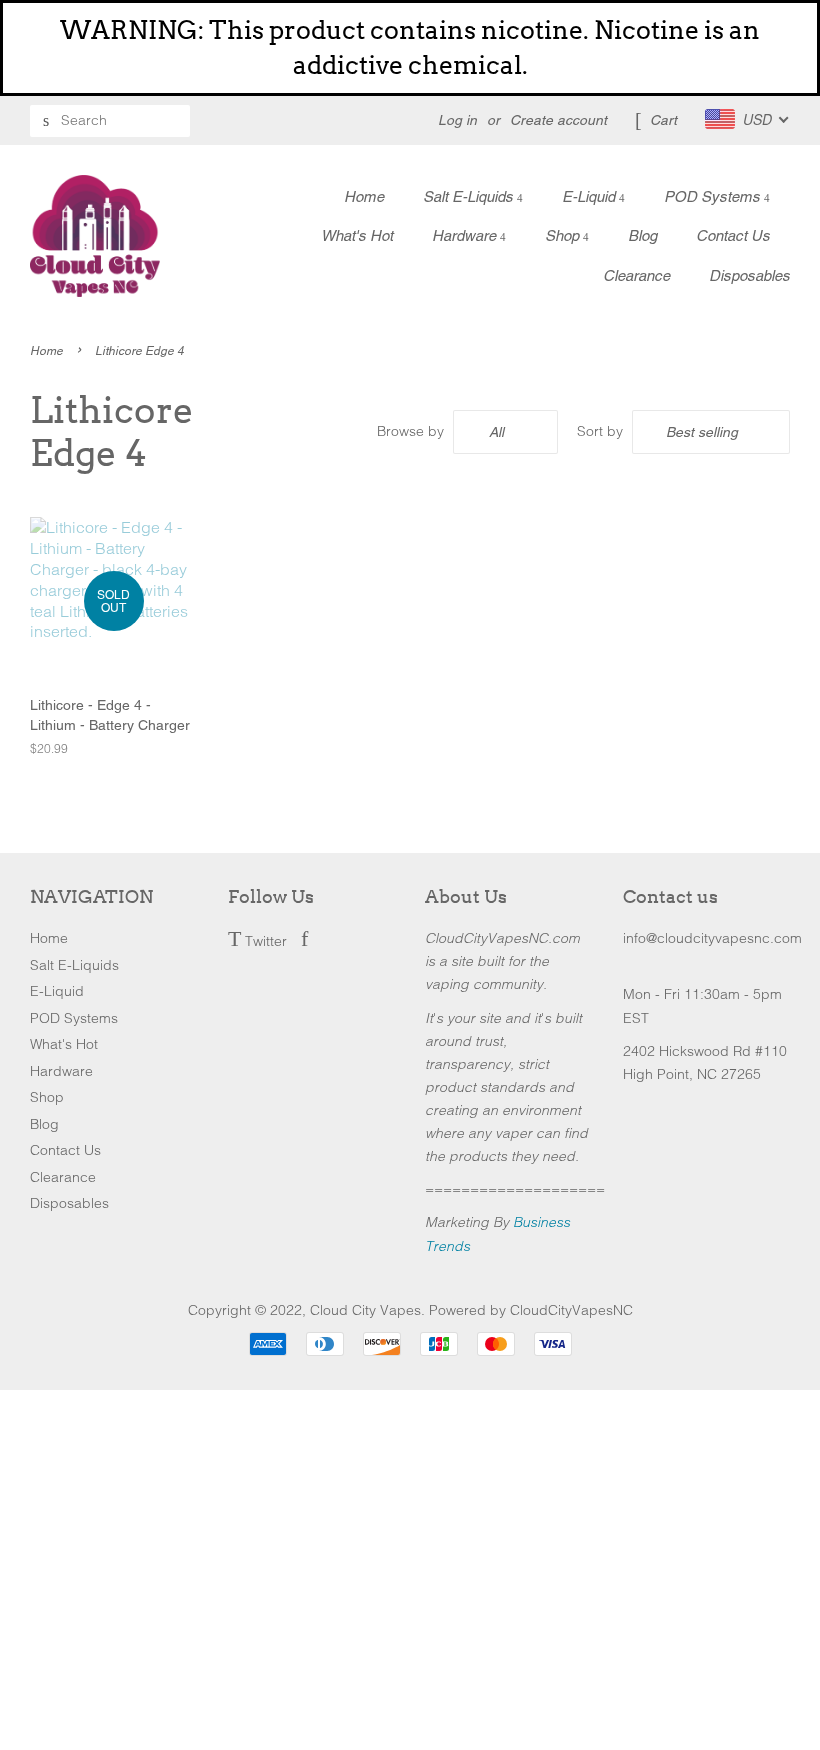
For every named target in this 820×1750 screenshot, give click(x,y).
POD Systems (714, 196)
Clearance (636, 275)
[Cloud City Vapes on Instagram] (330, 941)
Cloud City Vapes (365, 1310)
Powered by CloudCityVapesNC (531, 1310)
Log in (457, 120)
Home (364, 196)
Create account (558, 120)
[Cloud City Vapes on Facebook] (304, 941)
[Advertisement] (410, 1530)
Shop (564, 235)
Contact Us (733, 235)
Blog (642, 235)
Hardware (466, 235)
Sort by (600, 431)
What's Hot (357, 235)
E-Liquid (590, 196)
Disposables (749, 275)
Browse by (410, 431)
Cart (663, 120)
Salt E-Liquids (470, 196)
